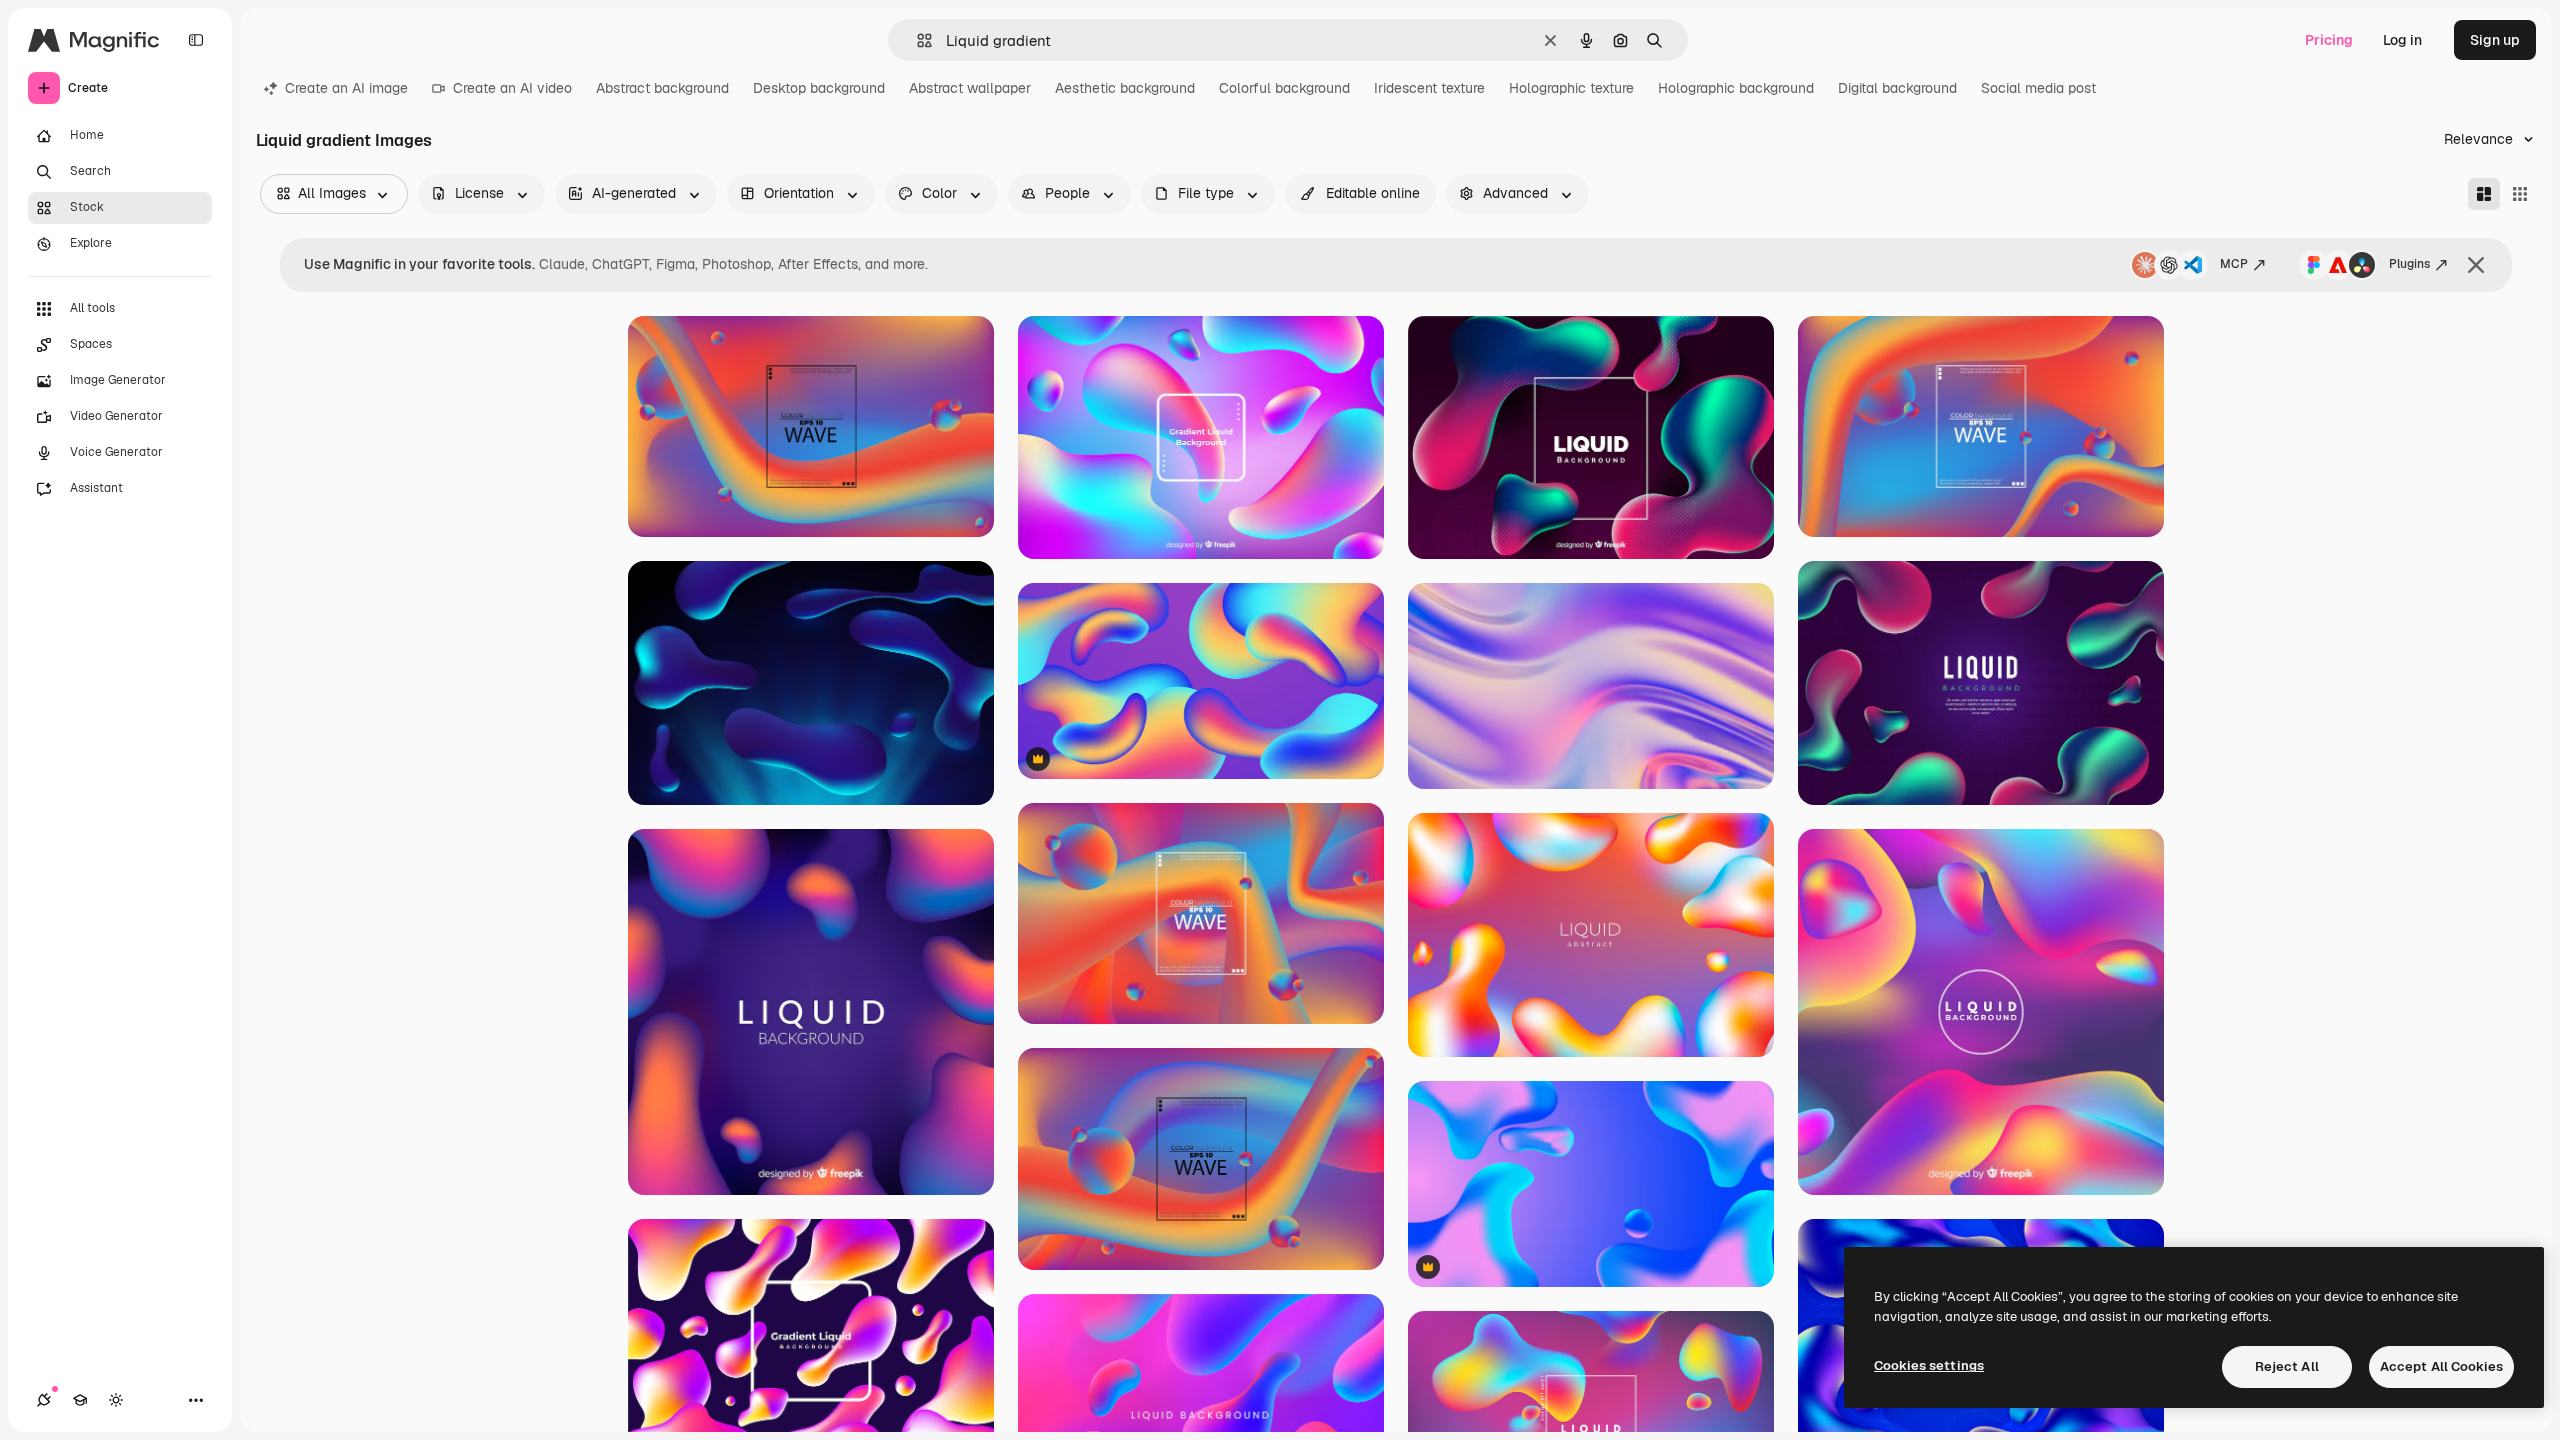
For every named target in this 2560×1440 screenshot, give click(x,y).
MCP (2234, 264)
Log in (2402, 40)
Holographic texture (1571, 88)
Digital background (1897, 88)
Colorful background (1284, 88)
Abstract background (662, 88)
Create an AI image (346, 88)
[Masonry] (2484, 194)
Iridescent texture (1429, 88)
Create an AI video (512, 88)
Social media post (2038, 88)
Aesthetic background (1125, 88)
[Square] (2520, 194)
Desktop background (819, 88)
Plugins (2409, 264)
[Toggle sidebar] (196, 40)
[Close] (2476, 265)
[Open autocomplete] (916, 40)
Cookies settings (1929, 1365)
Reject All (2287, 1366)
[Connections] (44, 1400)
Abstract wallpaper (970, 88)
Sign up (2495, 40)
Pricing (2329, 40)
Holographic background (1736, 88)
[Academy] (80, 1400)
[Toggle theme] (116, 1400)
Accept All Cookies (2441, 1366)
